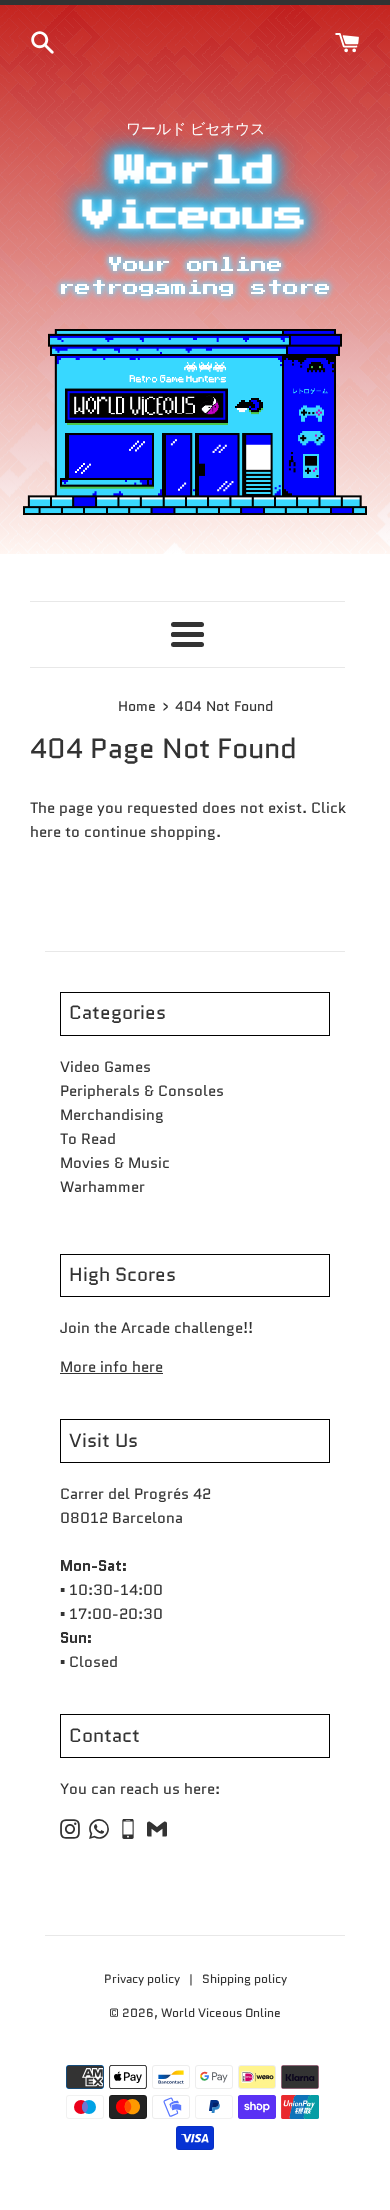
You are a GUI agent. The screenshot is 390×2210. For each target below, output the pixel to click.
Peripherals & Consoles (142, 1091)
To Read (88, 1139)
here (45, 832)
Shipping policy (244, 1978)
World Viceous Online (221, 2012)
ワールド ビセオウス (195, 129)
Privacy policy (143, 1978)
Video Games (105, 1067)
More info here (111, 1367)
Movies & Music (115, 1163)
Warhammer (102, 1187)
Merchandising (112, 1115)
